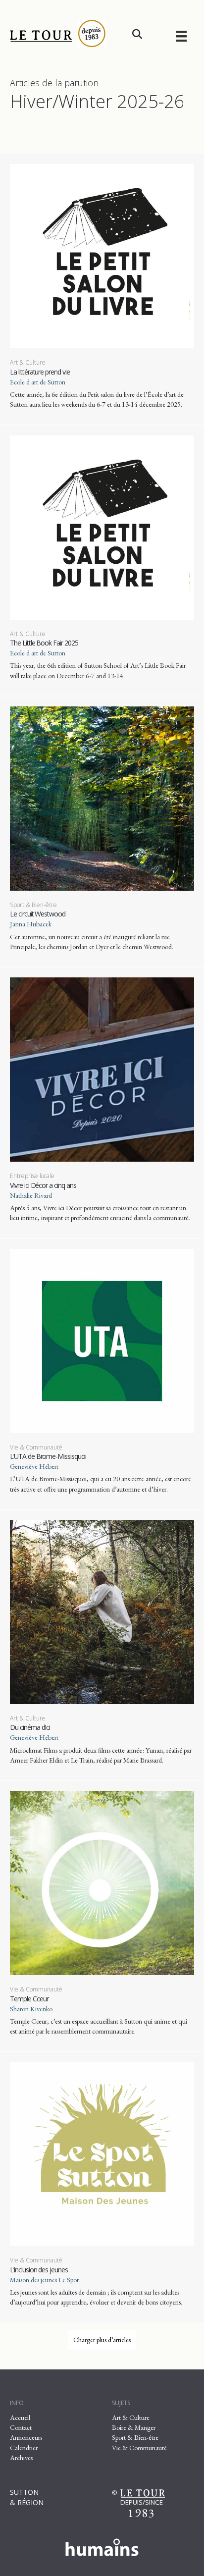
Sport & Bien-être (33, 905)
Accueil (20, 2417)
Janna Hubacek (31, 924)
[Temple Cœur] (102, 1882)
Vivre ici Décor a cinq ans (43, 1185)
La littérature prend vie (40, 372)
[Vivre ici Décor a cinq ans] (102, 1069)
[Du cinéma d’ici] (102, 1611)
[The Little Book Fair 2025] (102, 527)
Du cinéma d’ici (30, 1727)
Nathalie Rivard (31, 1195)
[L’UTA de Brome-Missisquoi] (102, 1340)
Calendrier (24, 2448)
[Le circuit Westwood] (102, 798)
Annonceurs (26, 2437)
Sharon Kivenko (31, 2009)
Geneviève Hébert (34, 1466)
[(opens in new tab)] (102, 2545)
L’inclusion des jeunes (39, 2270)
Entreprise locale (32, 1176)
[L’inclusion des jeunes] (102, 2153)
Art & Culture (28, 362)
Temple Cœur (29, 1999)
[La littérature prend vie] (102, 255)
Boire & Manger (134, 2427)
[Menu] (181, 36)
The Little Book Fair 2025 (44, 643)
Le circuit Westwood (38, 914)
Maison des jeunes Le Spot (44, 2280)
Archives (21, 2458)
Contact (21, 2427)
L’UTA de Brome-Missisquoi (48, 1456)
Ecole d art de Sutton (38, 382)
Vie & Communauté (36, 1447)
